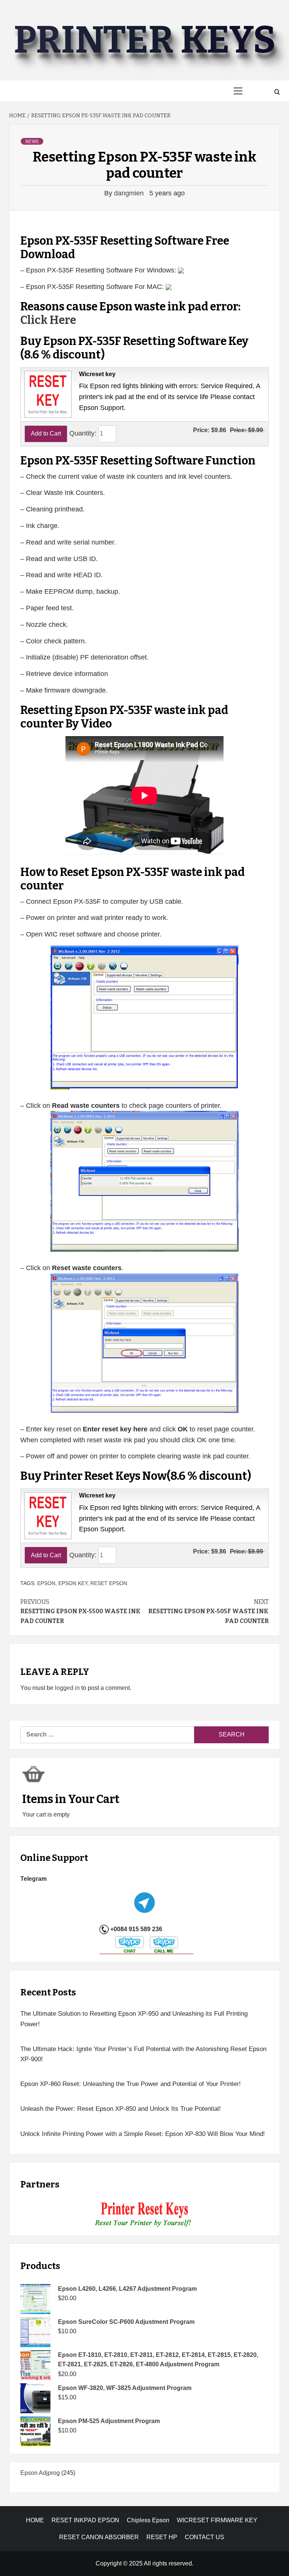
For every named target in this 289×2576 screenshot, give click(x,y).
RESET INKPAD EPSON (85, 2520)
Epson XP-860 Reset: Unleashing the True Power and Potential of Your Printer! (131, 2084)
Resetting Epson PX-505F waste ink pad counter (208, 1611)
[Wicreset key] (47, 394)
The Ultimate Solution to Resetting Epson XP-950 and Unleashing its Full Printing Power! (134, 2019)
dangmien (130, 193)
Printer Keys (144, 40)
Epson (46, 1583)
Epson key (73, 1583)
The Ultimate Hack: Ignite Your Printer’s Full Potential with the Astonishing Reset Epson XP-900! (143, 2054)
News (32, 142)
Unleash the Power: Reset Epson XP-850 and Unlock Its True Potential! (121, 2109)
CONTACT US (205, 2537)
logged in (67, 1688)
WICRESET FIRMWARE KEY (217, 2520)
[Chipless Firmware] (145, 2215)
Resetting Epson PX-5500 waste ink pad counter (81, 1611)
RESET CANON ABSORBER (99, 2537)
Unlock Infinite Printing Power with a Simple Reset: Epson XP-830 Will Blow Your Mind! (143, 2134)
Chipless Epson (148, 2520)
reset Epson (109, 1583)
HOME (35, 2520)
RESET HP (162, 2537)
